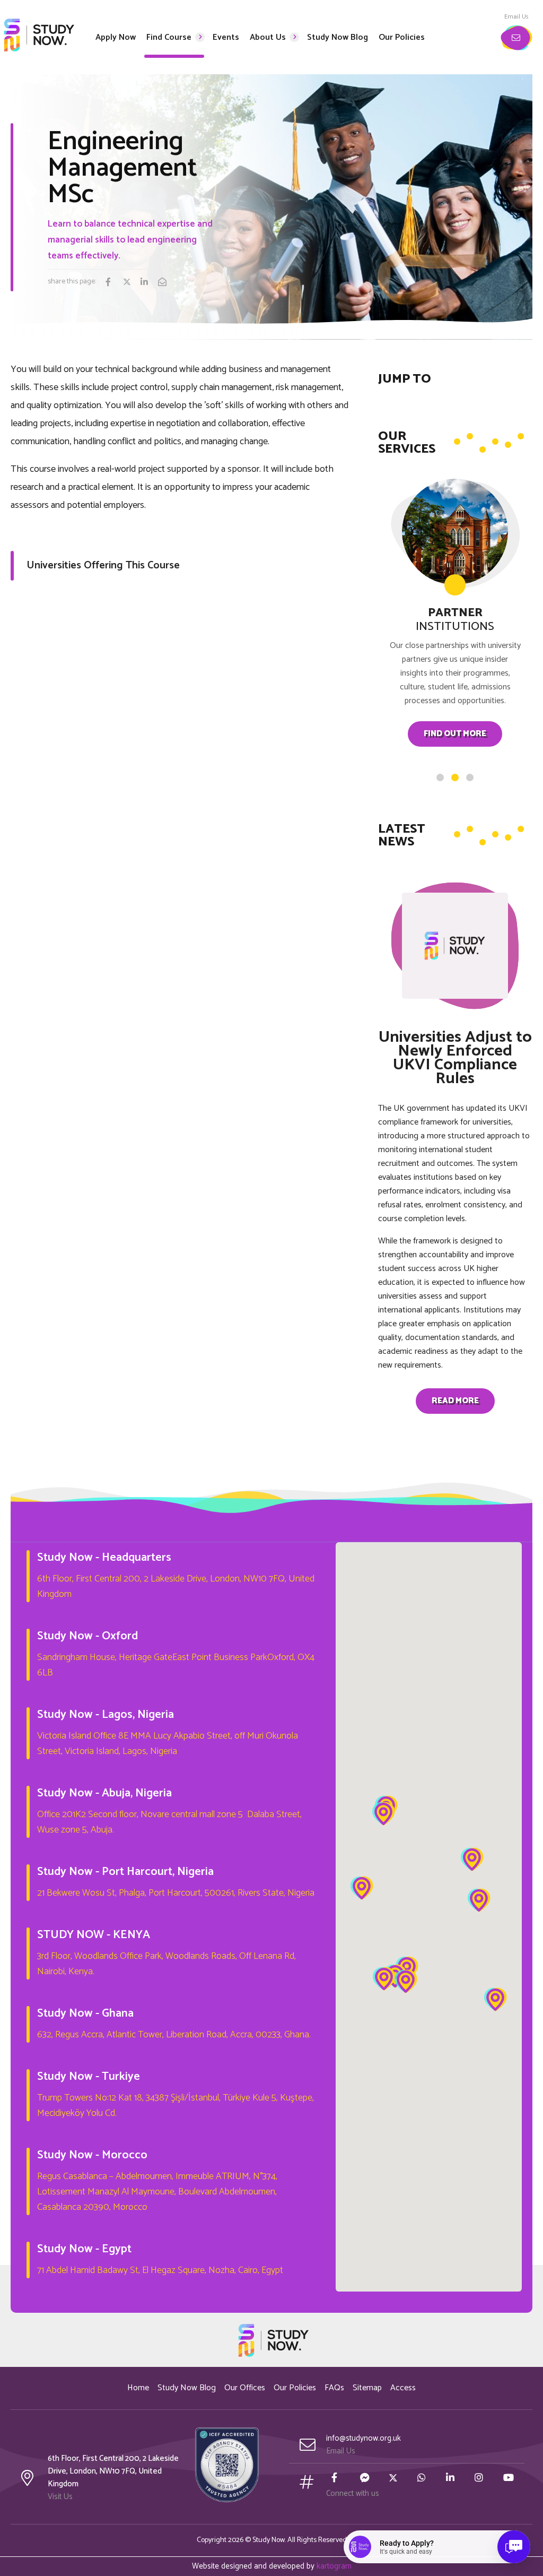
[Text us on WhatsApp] (425, 2479)
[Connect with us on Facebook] (339, 2479)
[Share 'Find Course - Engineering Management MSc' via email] (166, 283)
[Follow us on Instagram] (483, 2479)
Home (138, 2388)
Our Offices (245, 2388)
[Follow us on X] (397, 2479)
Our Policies (295, 2388)
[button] (383, 1814)
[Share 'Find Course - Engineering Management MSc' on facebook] (113, 283)
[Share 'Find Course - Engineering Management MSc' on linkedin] (148, 283)
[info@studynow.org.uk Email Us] (516, 38)
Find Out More (455, 734)
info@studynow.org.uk (364, 2438)
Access (403, 2388)
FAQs (334, 2388)
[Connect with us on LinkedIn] (454, 2479)
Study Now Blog (187, 2388)
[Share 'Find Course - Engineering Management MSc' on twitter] (131, 283)
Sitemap (367, 2388)
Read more (455, 1401)
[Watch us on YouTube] (511, 2479)
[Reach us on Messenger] (368, 2479)
